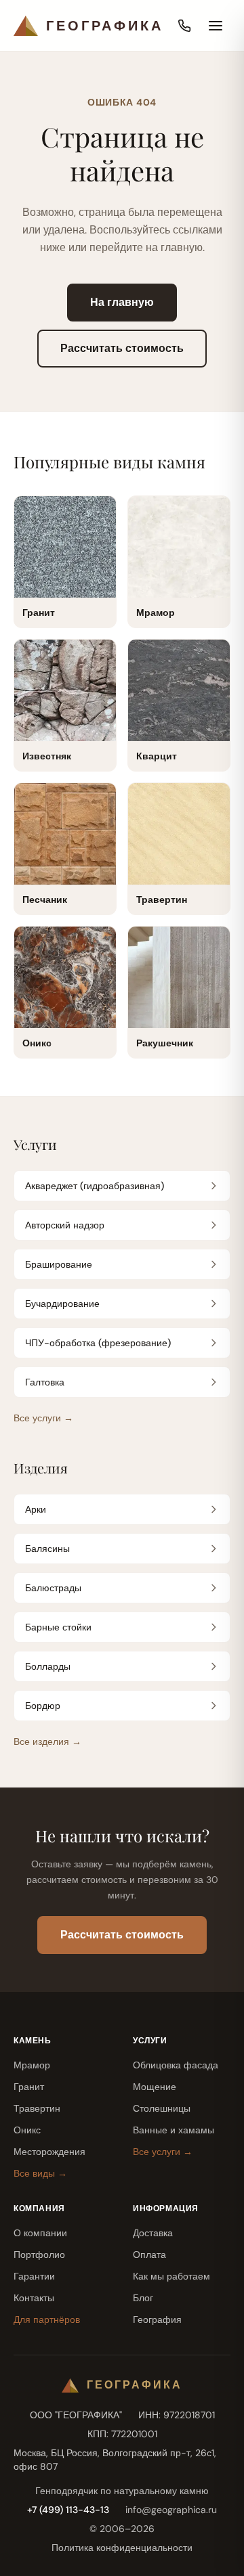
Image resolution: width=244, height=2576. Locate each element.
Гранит (29, 2087)
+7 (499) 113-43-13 (68, 2510)
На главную (122, 302)
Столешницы (162, 2108)
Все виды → (40, 2173)
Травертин (37, 2108)
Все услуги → (43, 1418)
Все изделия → (47, 1741)
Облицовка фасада (176, 2065)
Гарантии (34, 2276)
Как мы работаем (171, 2276)
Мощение (155, 2087)
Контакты (34, 2298)
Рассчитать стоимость (122, 348)
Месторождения (49, 2152)
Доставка (153, 2233)
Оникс (27, 2130)
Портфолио (39, 2255)
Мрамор (32, 2065)
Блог (143, 2298)
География (157, 2319)
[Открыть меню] (216, 26)
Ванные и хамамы (174, 2130)
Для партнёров (47, 2319)
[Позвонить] (184, 26)
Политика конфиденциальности (122, 2548)
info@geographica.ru (171, 2510)
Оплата (149, 2255)
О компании (40, 2233)
